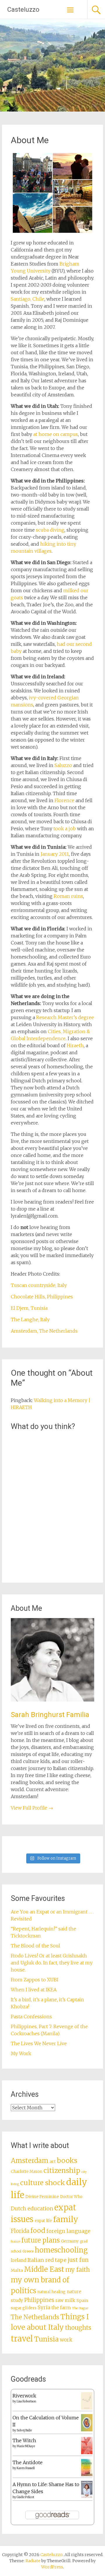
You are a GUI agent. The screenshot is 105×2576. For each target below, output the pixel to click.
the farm (61, 2308)
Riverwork (24, 2396)
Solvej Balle (24, 2430)
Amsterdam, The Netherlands (44, 1331)
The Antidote (28, 2462)
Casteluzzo (23, 10)
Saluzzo (63, 765)
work (66, 2340)
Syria (44, 2308)
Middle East (44, 2269)
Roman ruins (68, 896)
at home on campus (56, 434)
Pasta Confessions (31, 2017)
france (15, 2242)
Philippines (39, 2300)
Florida (20, 2231)
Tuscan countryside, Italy (39, 1285)
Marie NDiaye (26, 2446)
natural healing (51, 2292)
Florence (64, 800)
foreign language (68, 2231)
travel (22, 2339)
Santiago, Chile (28, 299)
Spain (82, 2301)
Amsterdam (30, 2161)
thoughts (78, 2328)
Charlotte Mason (27, 2172)
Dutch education (32, 2208)
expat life (43, 2221)
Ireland (19, 2260)
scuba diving (50, 530)
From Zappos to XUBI (35, 1980)
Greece (28, 2251)
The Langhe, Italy (30, 1319)
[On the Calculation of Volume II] (87, 2430)
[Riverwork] (87, 2408)
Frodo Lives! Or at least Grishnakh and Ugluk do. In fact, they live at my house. (52, 1963)
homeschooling (61, 2250)
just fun (78, 2260)
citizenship (62, 2170)
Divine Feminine (42, 2197)
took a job (65, 829)
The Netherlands (35, 2317)
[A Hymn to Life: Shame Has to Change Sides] (87, 2496)
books (67, 2160)
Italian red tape (47, 2260)
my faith (78, 2270)
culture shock (43, 2183)
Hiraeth (75, 1045)
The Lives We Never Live (39, 2043)
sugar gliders (24, 2308)
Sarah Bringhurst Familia (50, 1715)
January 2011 (55, 854)
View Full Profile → (32, 1808)
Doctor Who (71, 2197)
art (53, 2161)
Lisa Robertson (26, 2401)
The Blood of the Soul (35, 1946)
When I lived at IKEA (34, 1990)
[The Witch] (87, 2452)
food (38, 2231)
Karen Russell (26, 2468)
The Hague (80, 2308)
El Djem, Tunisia (29, 1308)
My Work (21, 2053)
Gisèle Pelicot (25, 2497)
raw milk (65, 2300)
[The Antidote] (87, 2474)
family (66, 2219)
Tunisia (46, 2339)
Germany (70, 2241)
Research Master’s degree (65, 1017)
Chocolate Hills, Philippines (42, 1297)
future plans (41, 2240)
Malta (17, 2270)
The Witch (24, 2440)
